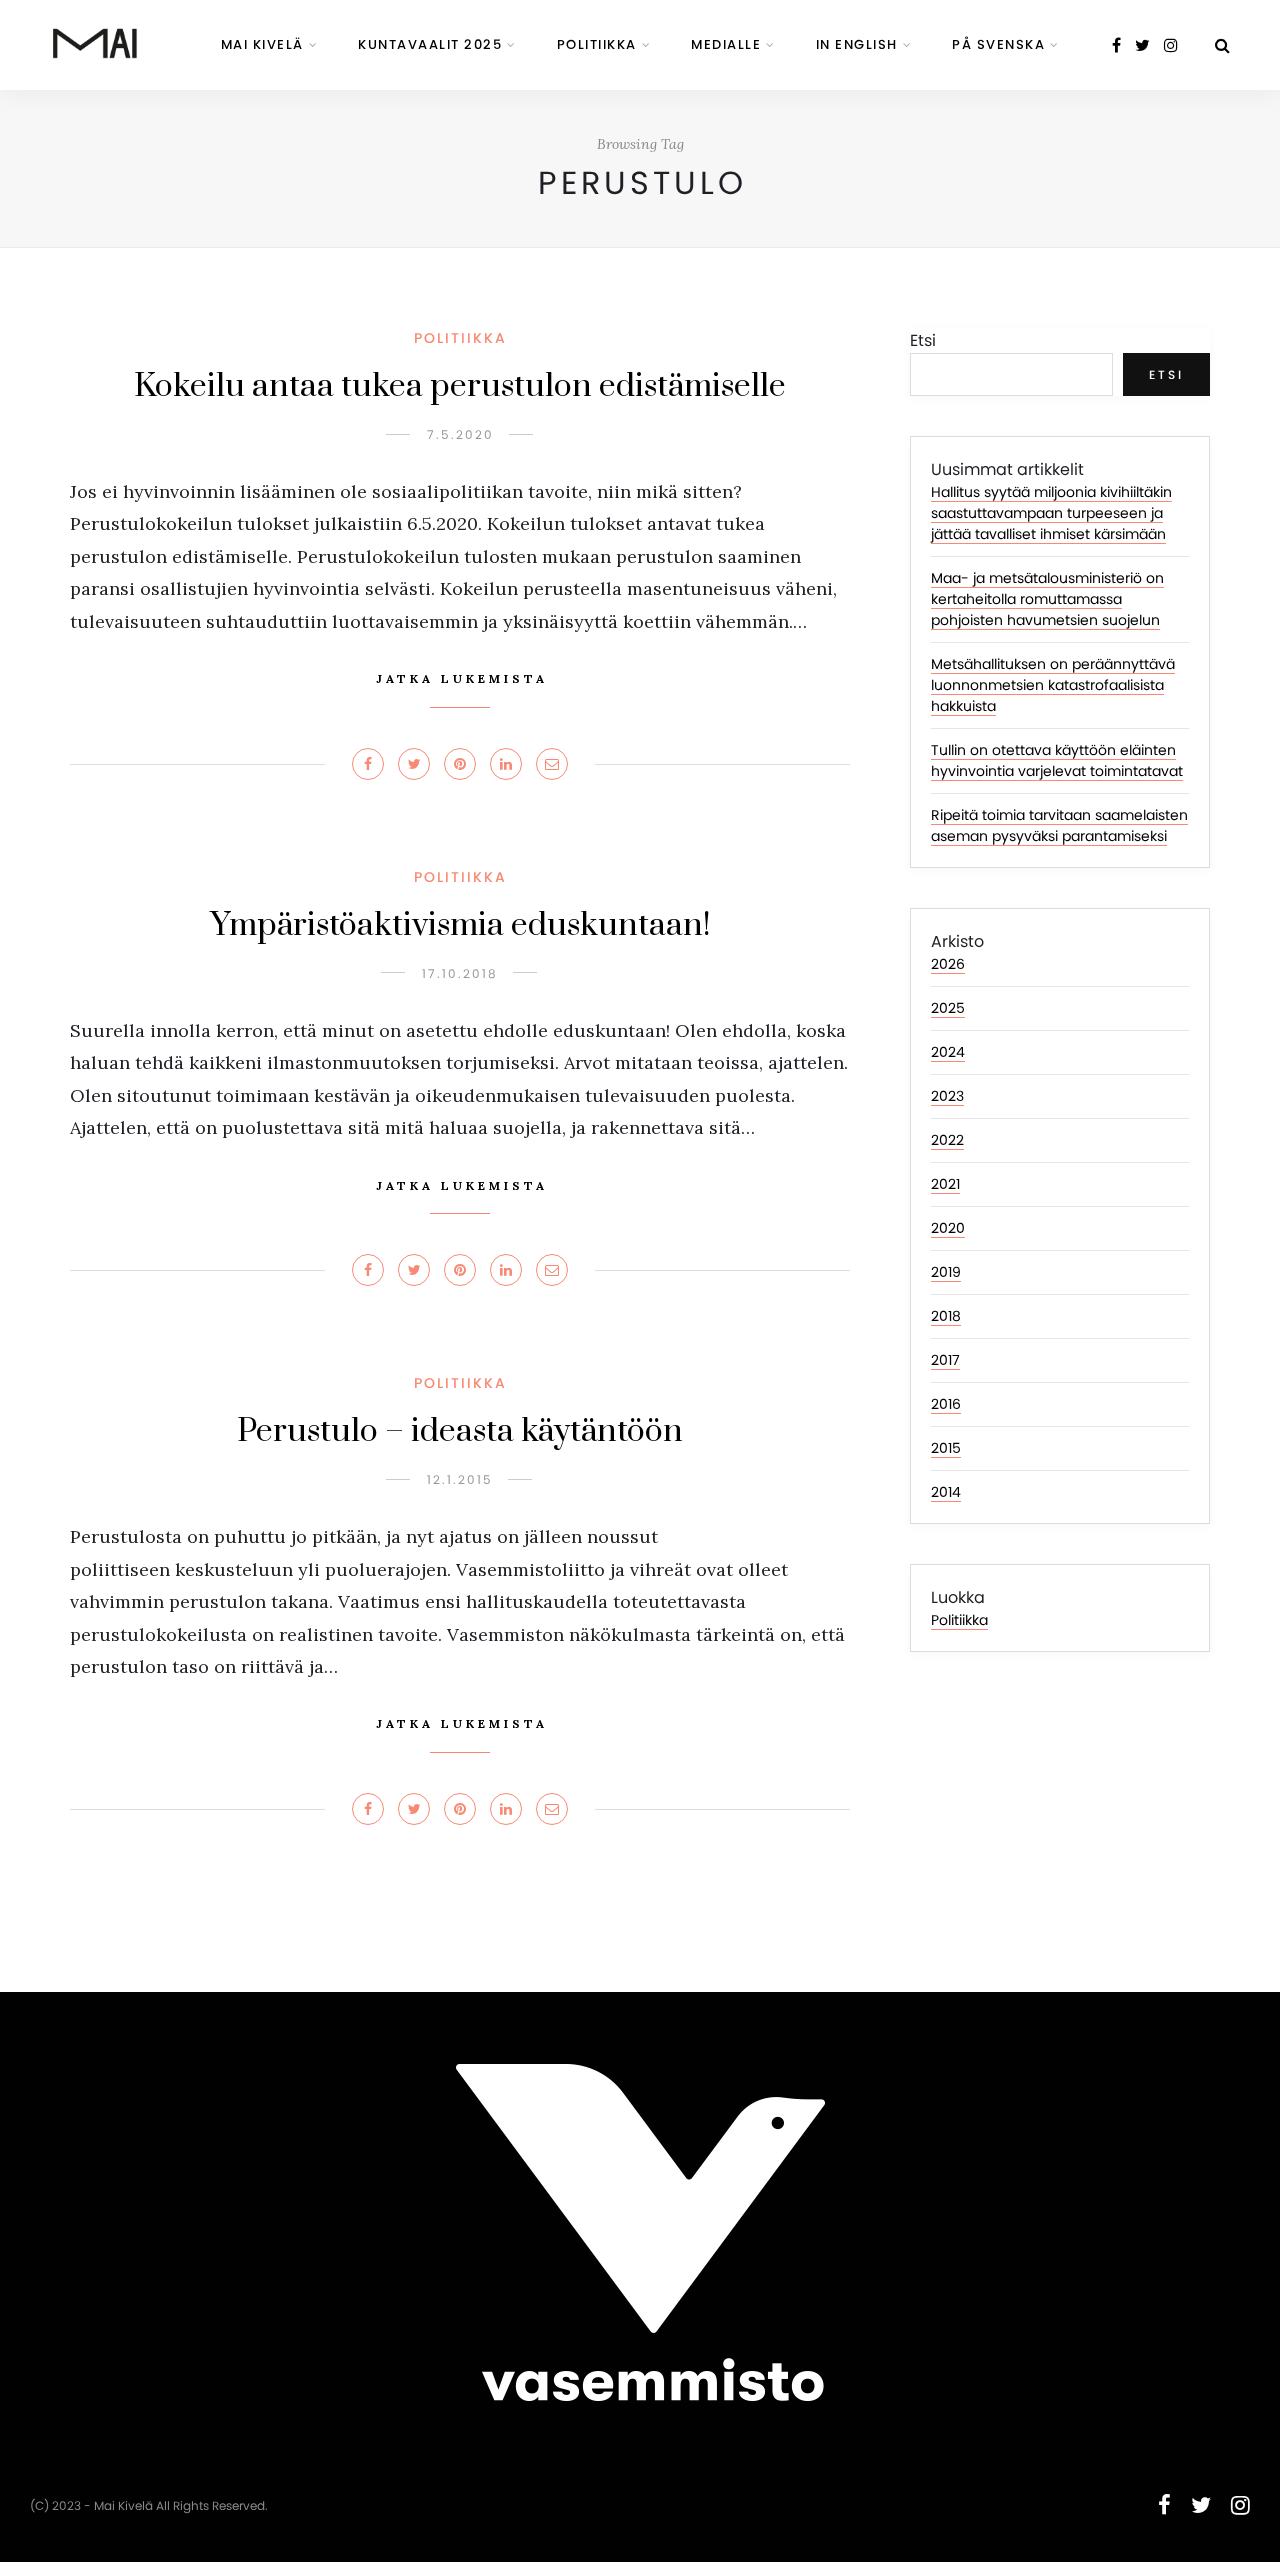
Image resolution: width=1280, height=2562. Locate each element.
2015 (946, 1448)
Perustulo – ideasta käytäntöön (460, 1431)
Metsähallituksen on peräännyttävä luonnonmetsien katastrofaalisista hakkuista (1053, 685)
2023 (947, 1096)
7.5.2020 (460, 434)
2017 (945, 1360)
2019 (946, 1272)
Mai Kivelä (262, 44)
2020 (948, 1228)
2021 (945, 1184)
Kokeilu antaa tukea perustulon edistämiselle (460, 386)
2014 (946, 1492)
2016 (946, 1404)
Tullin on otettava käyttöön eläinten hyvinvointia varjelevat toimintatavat (1057, 760)
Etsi (923, 340)
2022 (947, 1140)
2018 (946, 1316)
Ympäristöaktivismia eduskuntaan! (460, 925)
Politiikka (597, 44)
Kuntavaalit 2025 (430, 44)
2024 (948, 1052)
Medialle (726, 44)
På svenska (998, 44)
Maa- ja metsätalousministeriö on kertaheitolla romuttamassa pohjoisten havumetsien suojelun (1047, 599)
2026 (948, 964)
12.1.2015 (460, 1479)
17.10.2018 (460, 973)
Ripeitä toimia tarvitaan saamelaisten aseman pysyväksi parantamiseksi (1059, 825)
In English (857, 44)
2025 (948, 1008)
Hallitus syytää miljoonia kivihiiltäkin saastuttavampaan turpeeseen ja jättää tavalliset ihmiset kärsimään (1051, 513)
